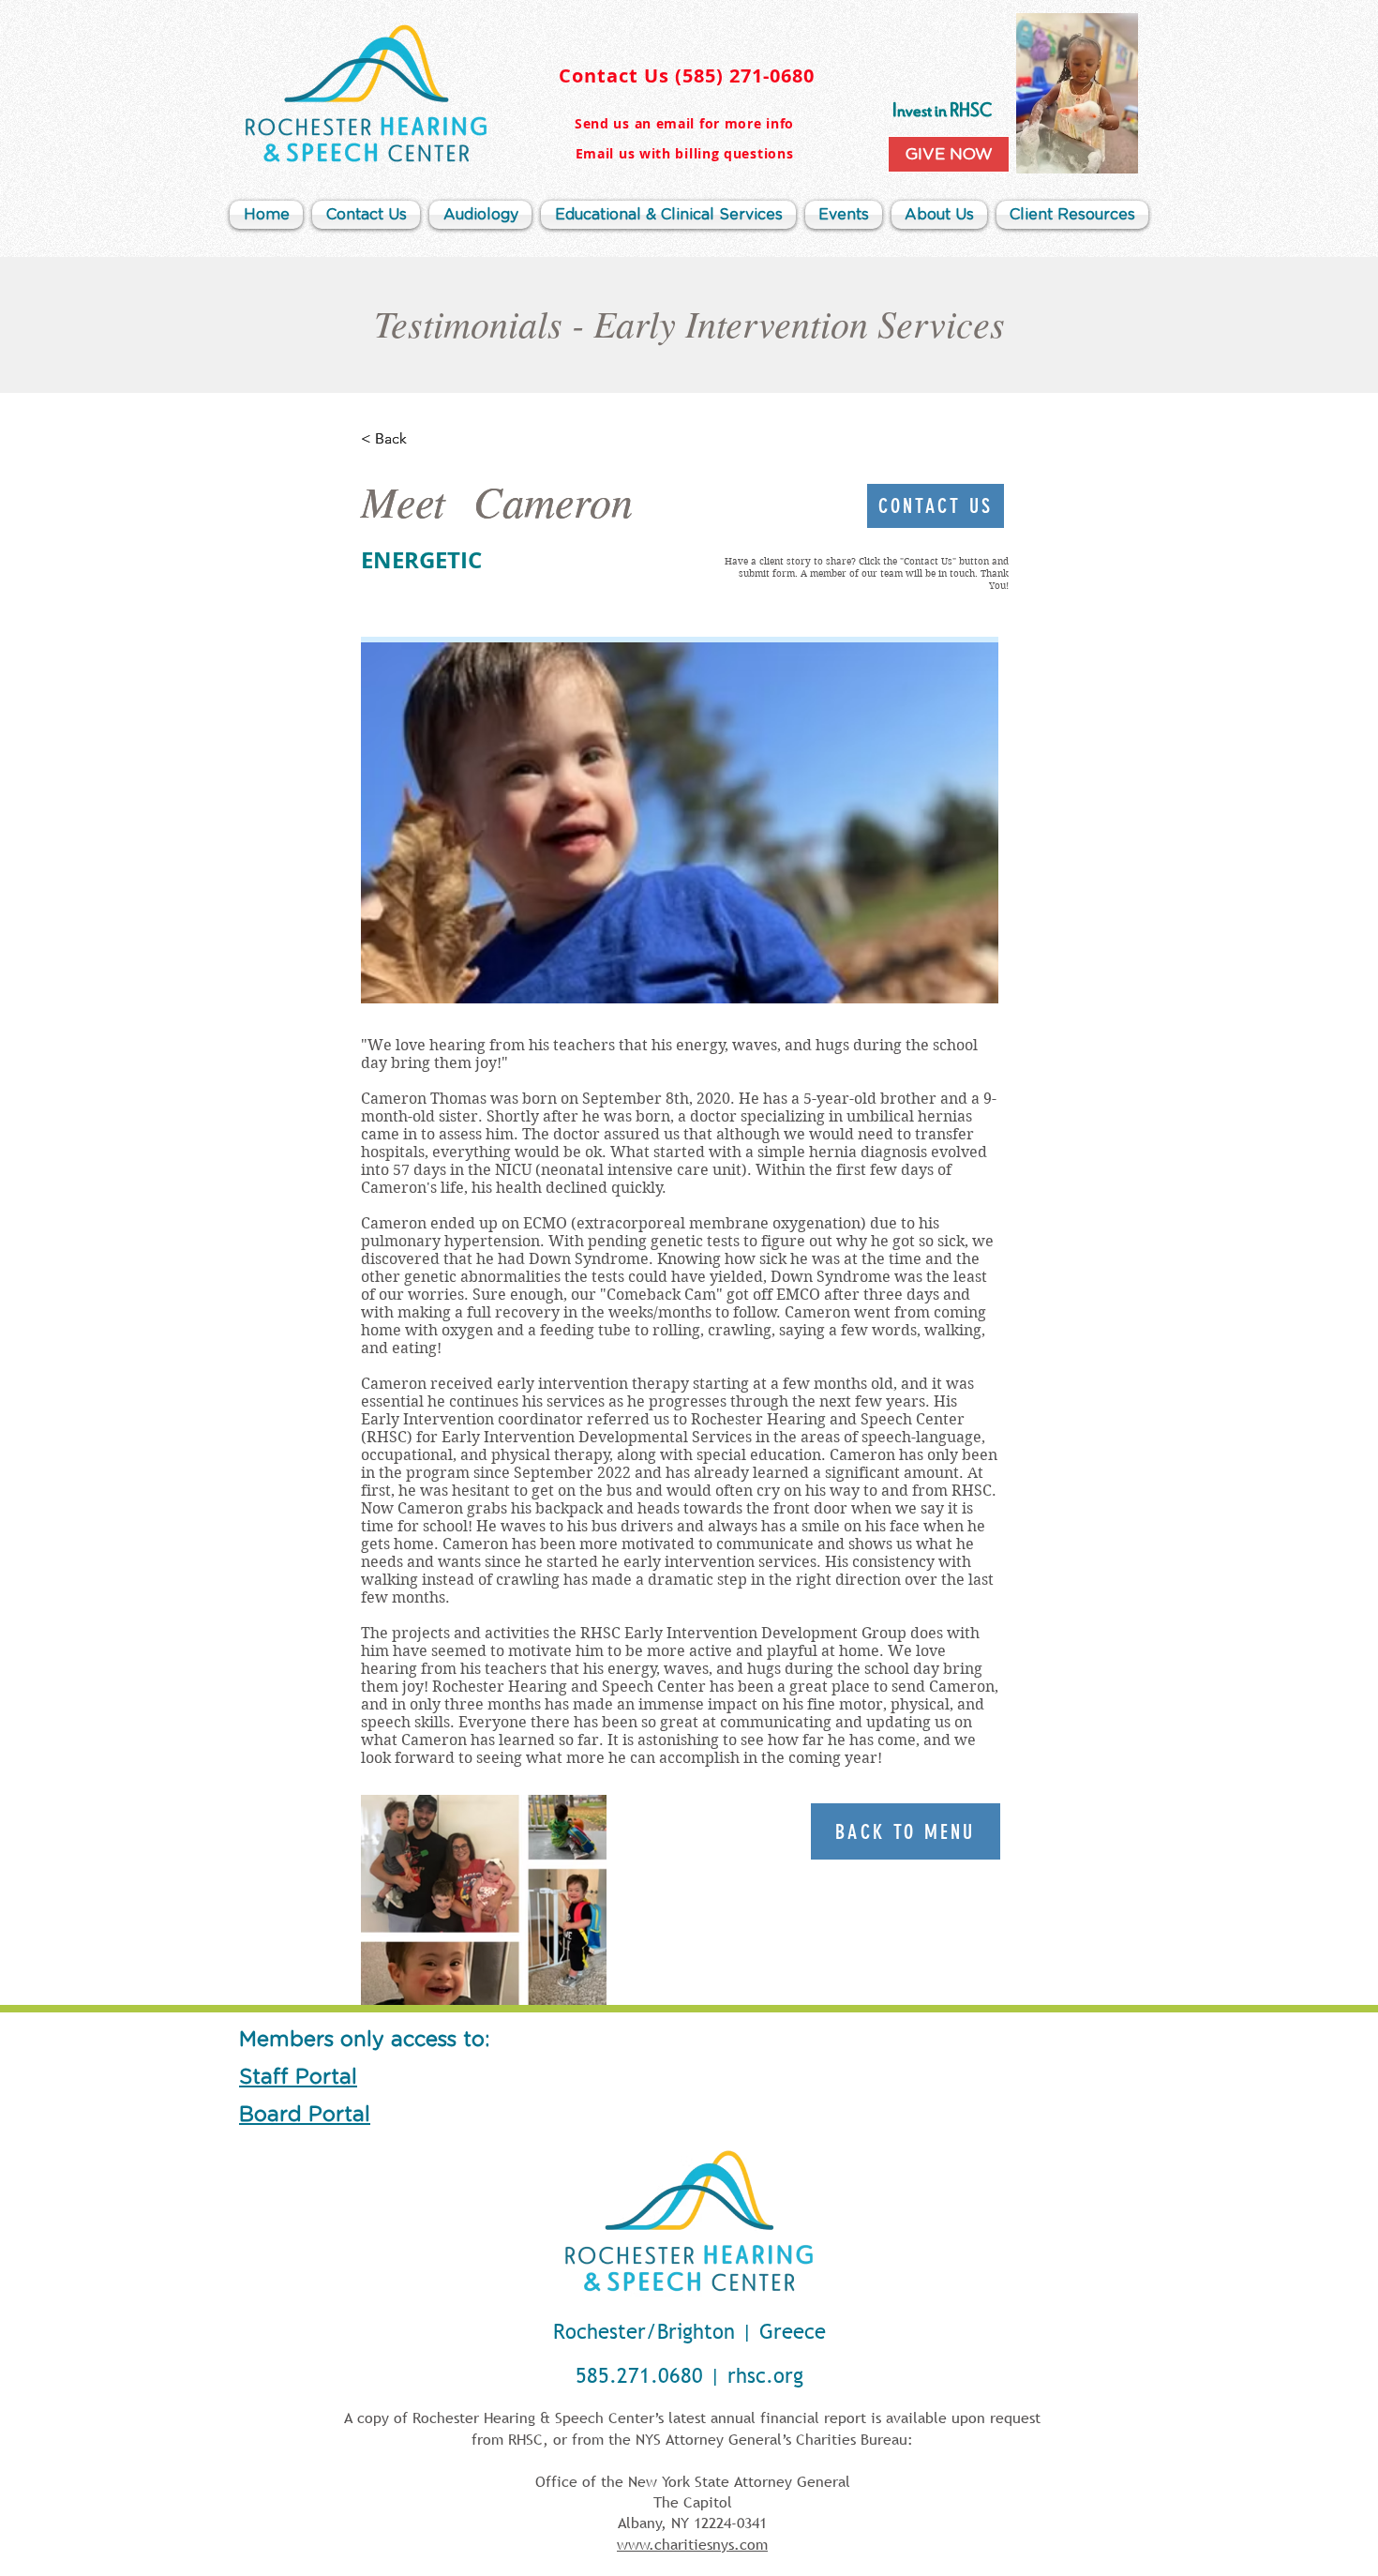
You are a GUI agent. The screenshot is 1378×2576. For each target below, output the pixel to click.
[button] (939, 215)
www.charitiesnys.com (692, 2544)
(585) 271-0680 (745, 75)
